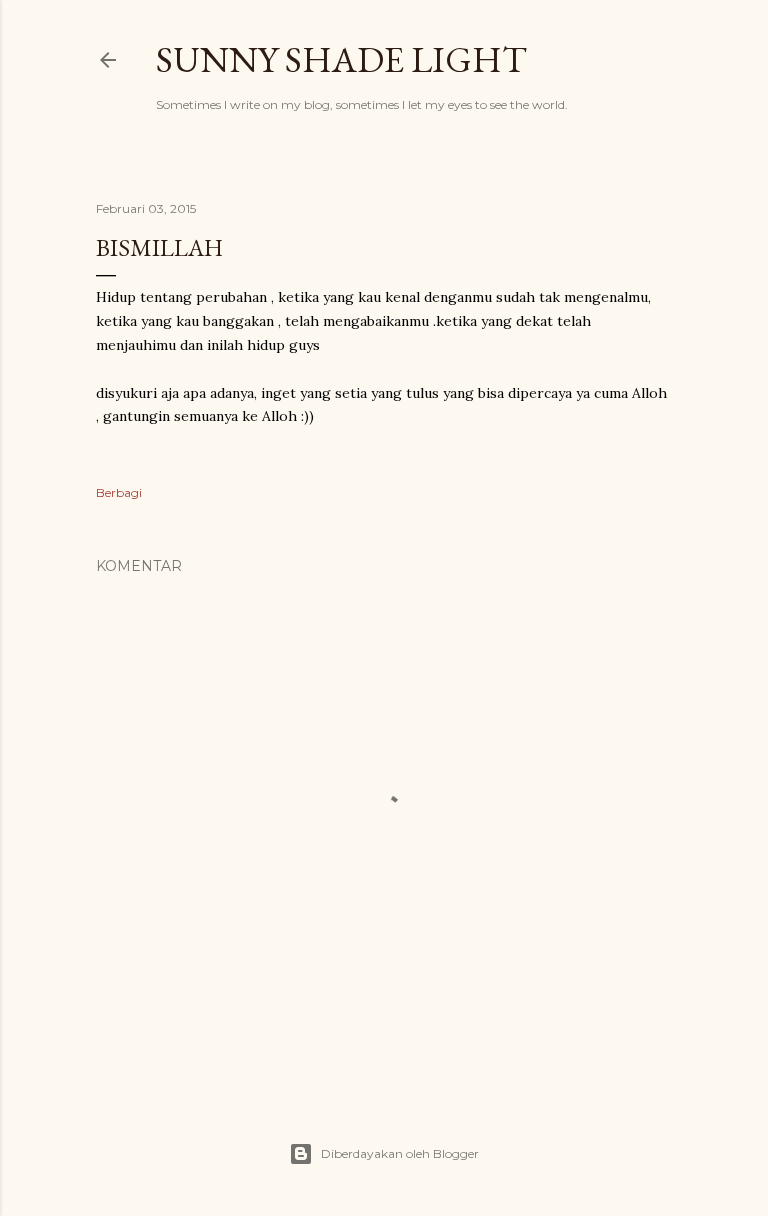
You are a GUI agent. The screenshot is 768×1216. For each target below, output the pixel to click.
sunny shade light (341, 59)
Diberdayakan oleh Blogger (400, 1153)
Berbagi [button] (119, 492)
